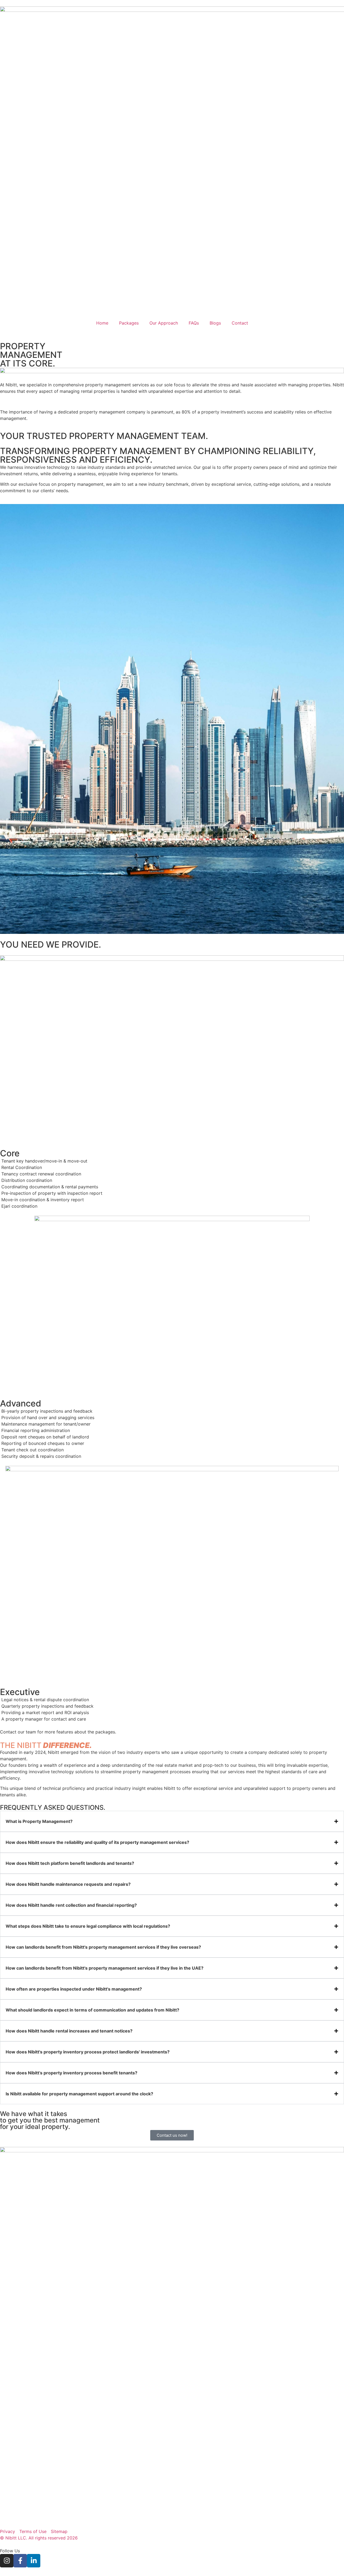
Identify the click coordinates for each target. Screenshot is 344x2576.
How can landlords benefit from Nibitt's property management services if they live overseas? (103, 1947)
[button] (172, 1821)
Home (102, 323)
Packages (129, 323)
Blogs (215, 323)
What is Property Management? (39, 1821)
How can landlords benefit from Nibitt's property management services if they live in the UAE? (105, 1968)
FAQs (194, 323)
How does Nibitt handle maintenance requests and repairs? (68, 1884)
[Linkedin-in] (34, 2561)
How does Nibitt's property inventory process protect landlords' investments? (88, 2052)
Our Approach (164, 323)
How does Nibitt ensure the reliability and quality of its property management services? (97, 1842)
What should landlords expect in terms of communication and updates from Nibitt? (92, 2010)
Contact (240, 323)
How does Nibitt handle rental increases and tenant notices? (69, 2031)
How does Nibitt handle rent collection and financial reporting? (71, 1905)
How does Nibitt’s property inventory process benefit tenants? (71, 2073)
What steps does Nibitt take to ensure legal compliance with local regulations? (88, 1926)
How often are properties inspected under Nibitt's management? (74, 1989)
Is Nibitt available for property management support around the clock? (79, 2094)
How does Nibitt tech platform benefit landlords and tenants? (70, 1863)
